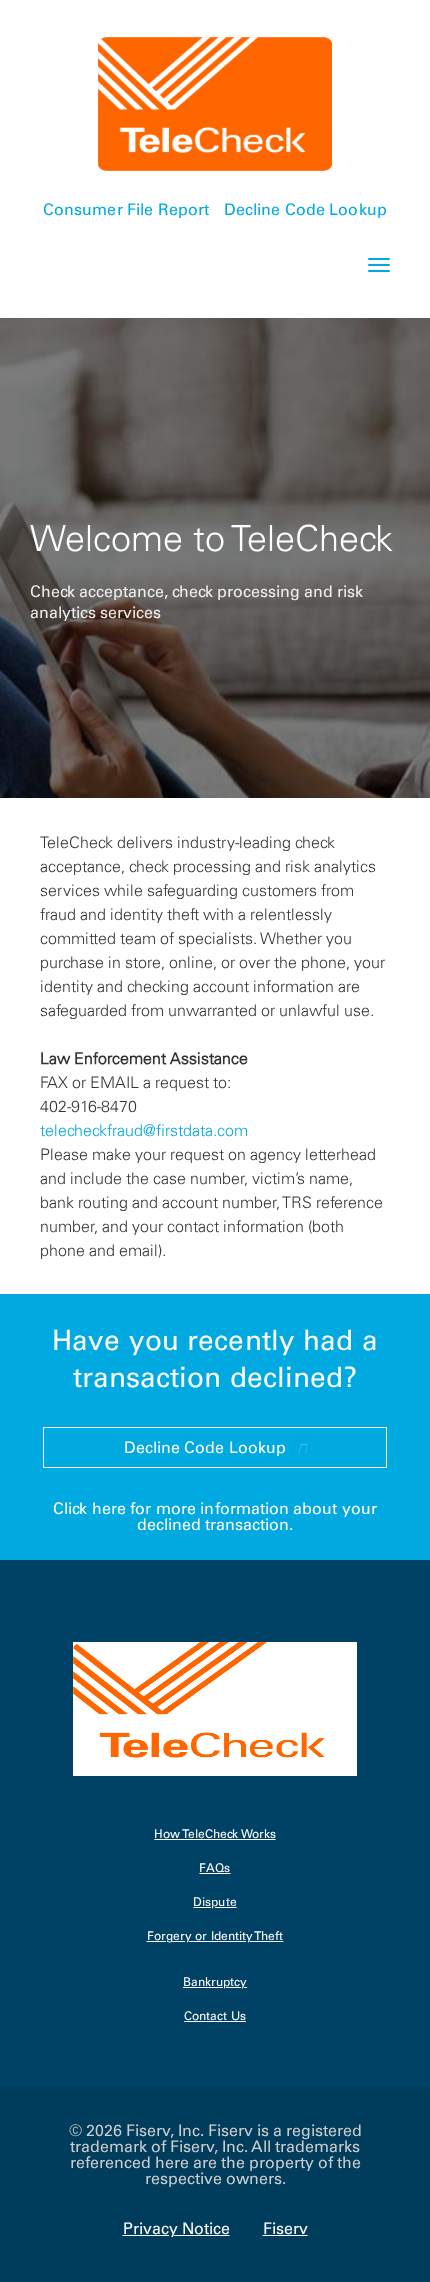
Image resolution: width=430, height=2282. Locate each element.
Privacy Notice (176, 2228)
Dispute (214, 1902)
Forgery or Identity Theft (215, 1936)
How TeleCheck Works (214, 1834)
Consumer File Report (125, 209)
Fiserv (285, 2228)
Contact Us (215, 2016)
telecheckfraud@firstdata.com (144, 1130)
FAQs (214, 1868)
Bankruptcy (215, 1982)
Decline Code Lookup (305, 209)
